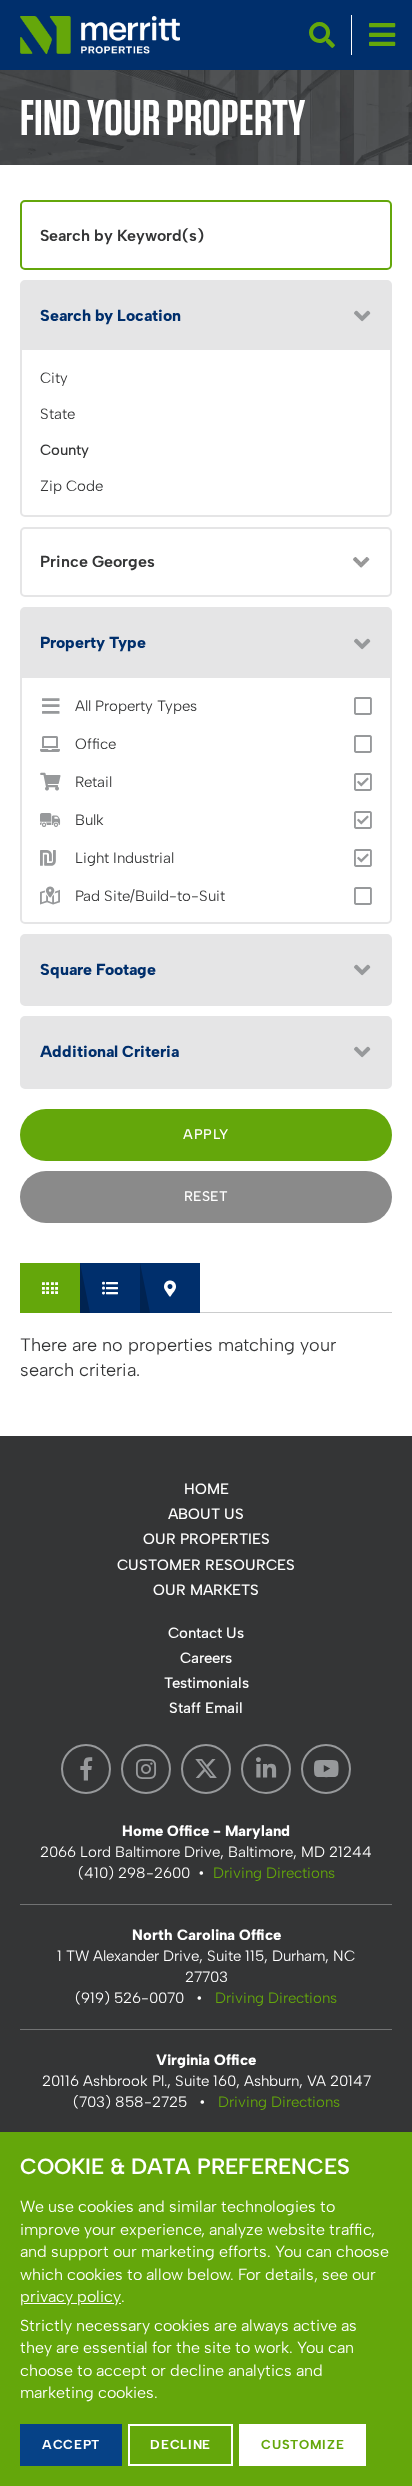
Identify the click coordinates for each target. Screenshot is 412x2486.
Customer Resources (206, 1565)
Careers (206, 1658)
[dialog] (206, 2309)
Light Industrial (124, 858)
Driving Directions (274, 1873)
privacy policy (70, 2296)
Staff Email (206, 1708)
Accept (71, 2444)
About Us (206, 1514)
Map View (170, 1288)
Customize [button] (302, 2444)
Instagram (146, 1769)
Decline (180, 2444)
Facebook (86, 1769)
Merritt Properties (100, 35)
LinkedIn (266, 1769)
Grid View (50, 1288)
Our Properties (206, 1539)
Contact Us (206, 1633)
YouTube (326, 1769)
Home (206, 1489)
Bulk (89, 820)
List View (110, 1288)
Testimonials (206, 1683)
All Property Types (136, 706)
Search (322, 35)
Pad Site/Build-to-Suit (150, 896)
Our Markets (206, 1590)
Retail (93, 782)
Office (95, 744)
